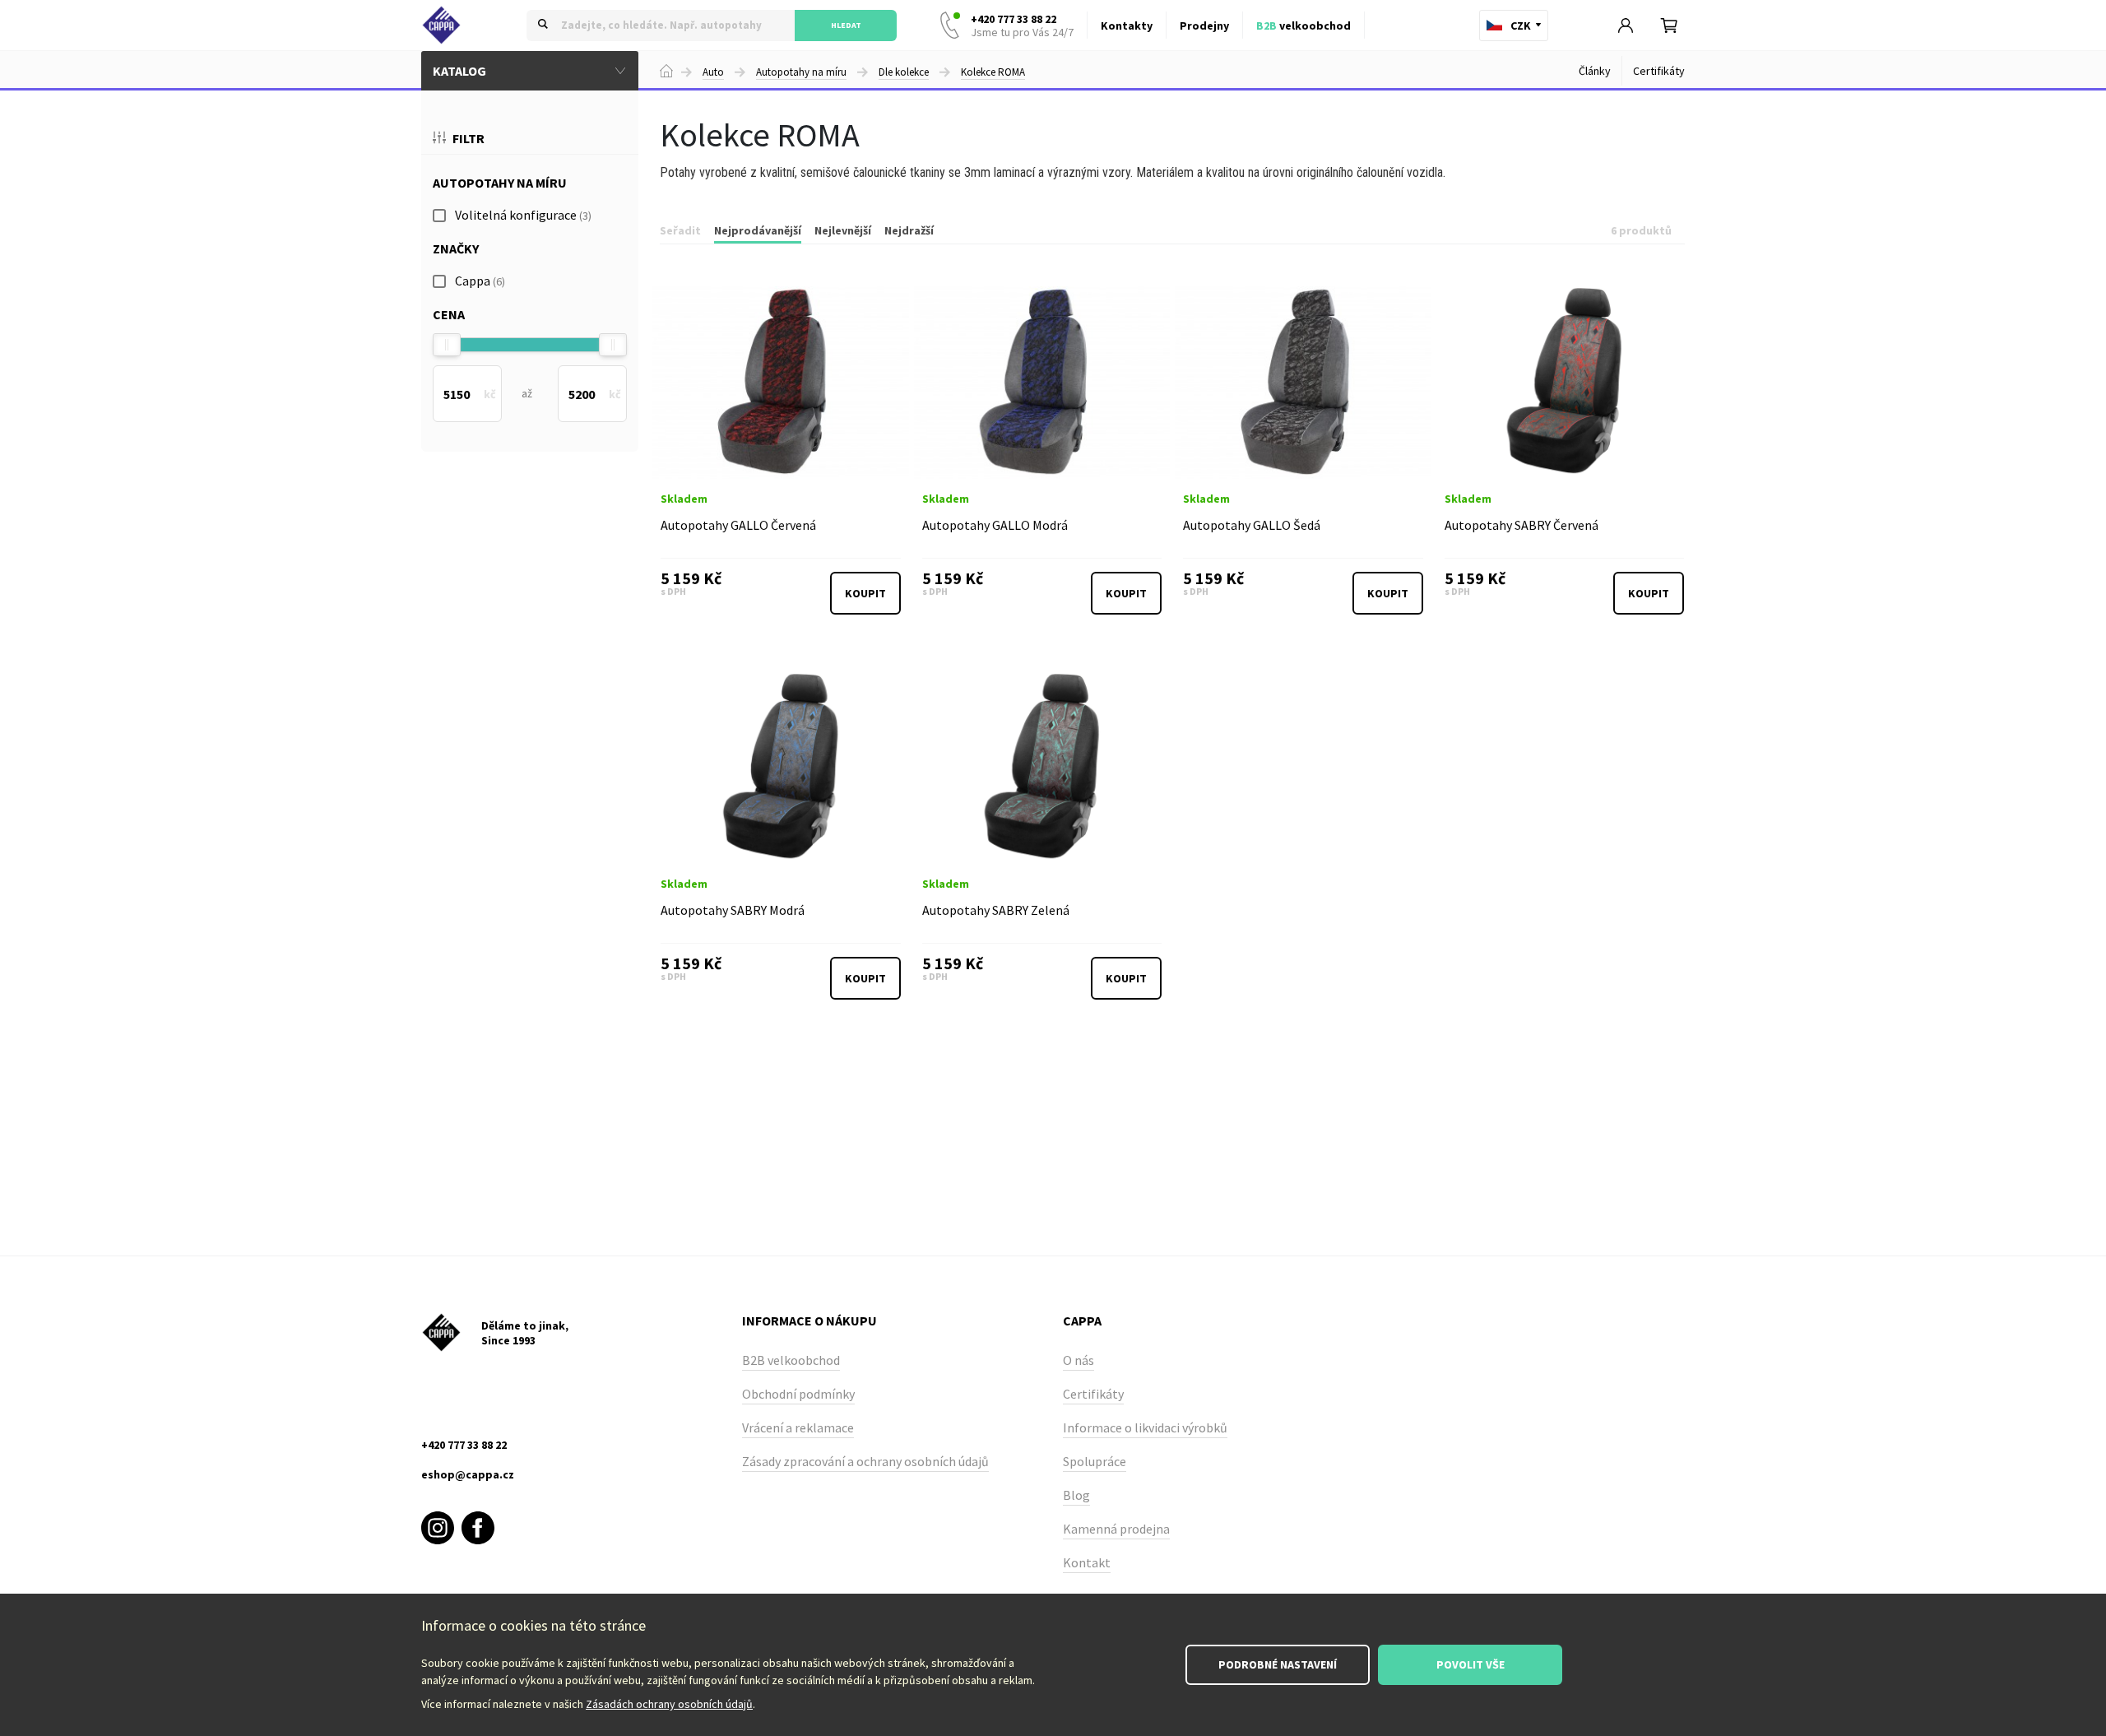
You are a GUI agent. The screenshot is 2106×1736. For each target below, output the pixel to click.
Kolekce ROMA (993, 72)
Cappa (480, 281)
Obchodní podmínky (798, 1394)
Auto (713, 72)
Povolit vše (1470, 1664)
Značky (456, 248)
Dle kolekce (904, 72)
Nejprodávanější (758, 230)
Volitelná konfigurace (523, 215)
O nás (1079, 1360)
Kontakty (1127, 26)
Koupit (865, 593)
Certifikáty (1659, 71)
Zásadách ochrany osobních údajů (669, 1704)
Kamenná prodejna (1116, 1529)
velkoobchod (1303, 26)
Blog (1076, 1495)
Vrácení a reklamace (798, 1427)
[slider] (447, 345)
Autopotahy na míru (801, 72)
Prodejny (1204, 26)
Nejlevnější (843, 230)
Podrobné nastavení (1278, 1664)
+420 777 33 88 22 (1022, 26)
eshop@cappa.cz (468, 1474)
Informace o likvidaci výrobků (1145, 1427)
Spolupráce (1095, 1461)
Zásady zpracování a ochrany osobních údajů (865, 1461)
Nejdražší (909, 230)
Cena (449, 314)
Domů (666, 71)
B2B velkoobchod (791, 1360)
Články (1595, 71)
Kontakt (1087, 1562)
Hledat (846, 25)
